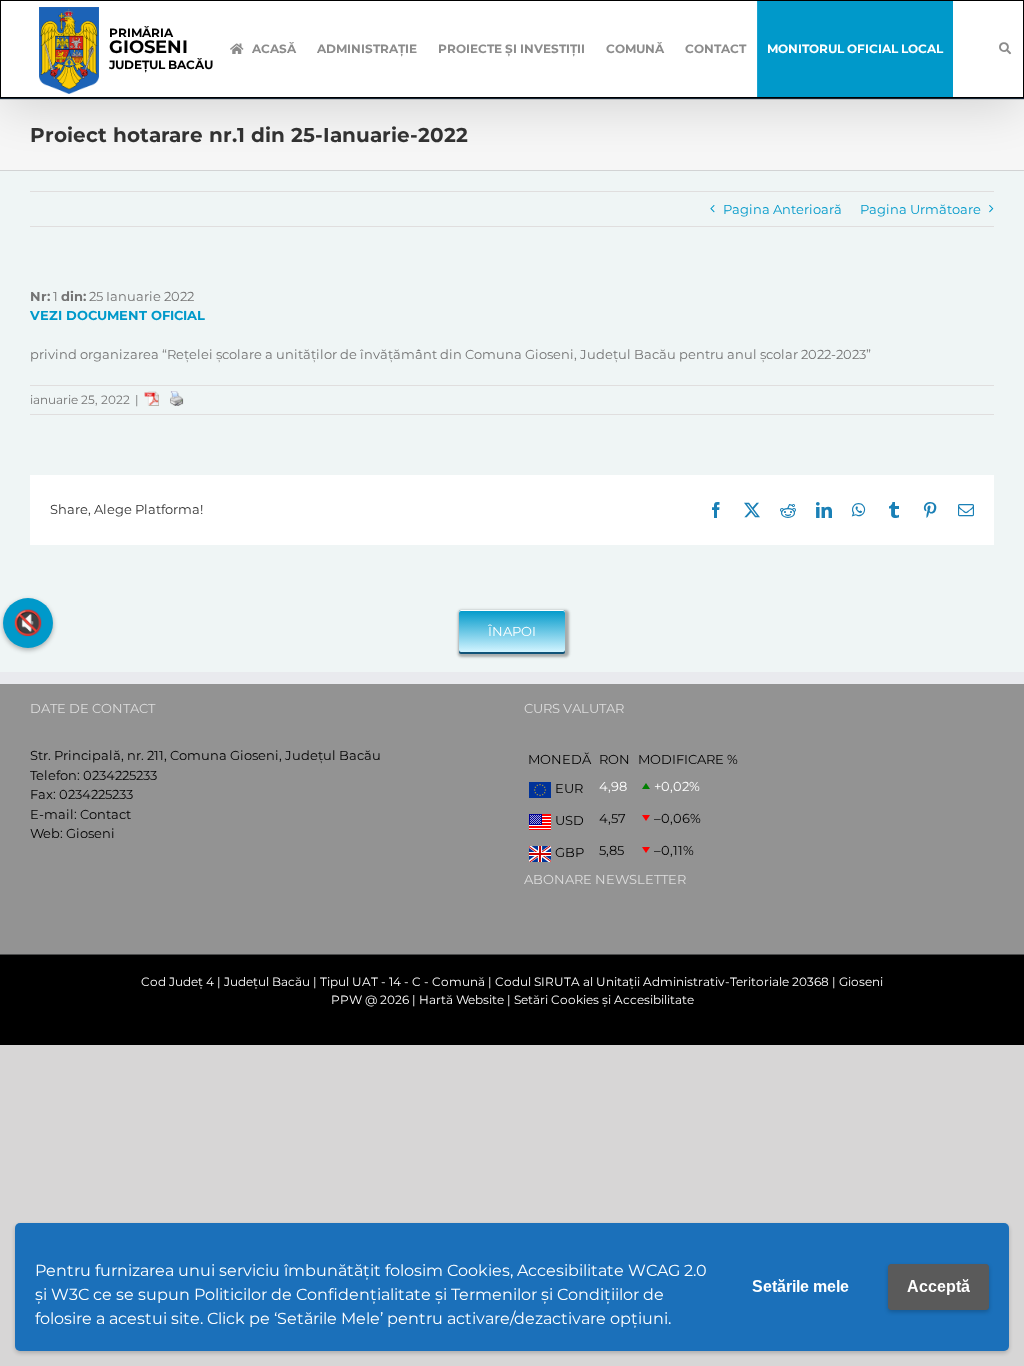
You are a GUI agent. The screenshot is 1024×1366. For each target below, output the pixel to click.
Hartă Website (461, 999)
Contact (105, 814)
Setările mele (800, 1286)
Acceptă (938, 1286)
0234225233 (120, 775)
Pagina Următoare (920, 209)
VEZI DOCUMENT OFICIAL (117, 315)
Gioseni (90, 833)
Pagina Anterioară (782, 209)
